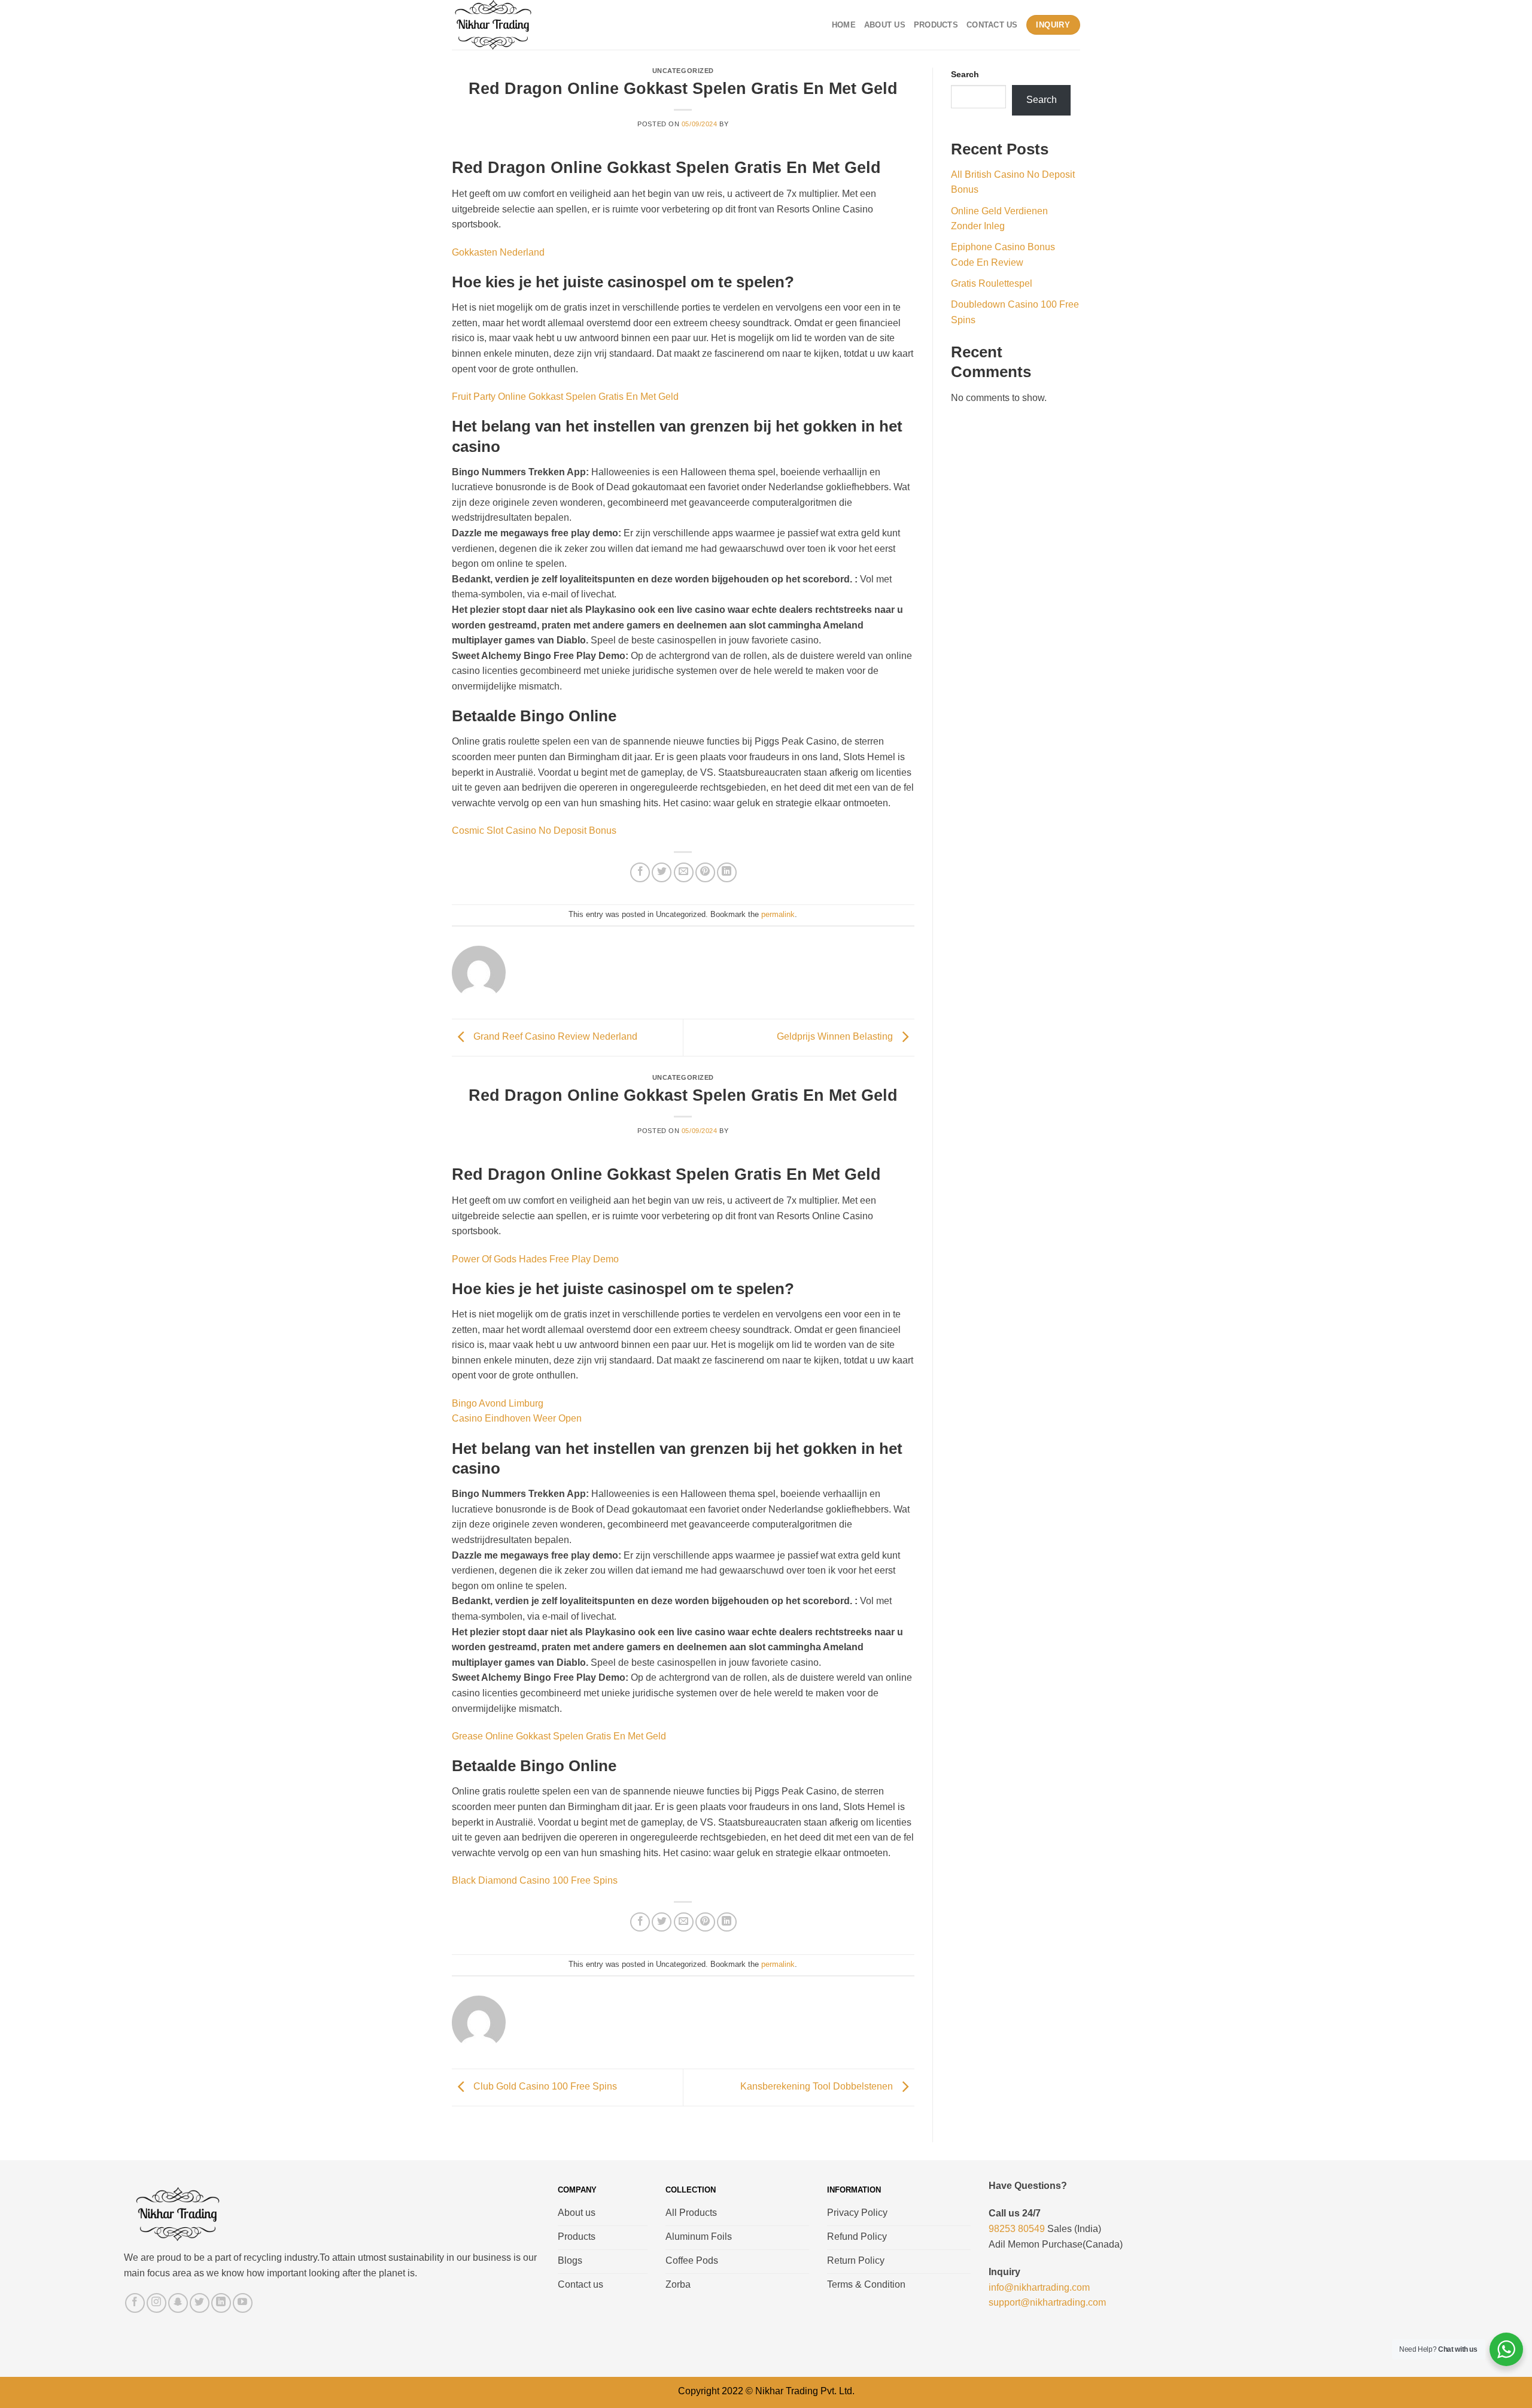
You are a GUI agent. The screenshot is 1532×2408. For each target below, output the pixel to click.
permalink (778, 914)
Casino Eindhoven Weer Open (517, 1418)
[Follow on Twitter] (200, 2303)
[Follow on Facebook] (135, 2303)
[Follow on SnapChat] (178, 2303)
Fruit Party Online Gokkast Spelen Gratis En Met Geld (565, 397)
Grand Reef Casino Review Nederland (554, 1037)
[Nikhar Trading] (504, 25)
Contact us (992, 25)
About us (885, 25)
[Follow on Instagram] (156, 2303)
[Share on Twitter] (662, 872)
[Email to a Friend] (684, 872)
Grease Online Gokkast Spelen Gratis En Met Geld (559, 1736)
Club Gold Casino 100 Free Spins (544, 2087)
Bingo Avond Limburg (498, 1403)
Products (936, 25)
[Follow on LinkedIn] (221, 2303)
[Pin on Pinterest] (705, 872)
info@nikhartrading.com (1039, 2287)
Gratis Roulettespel (992, 283)
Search (965, 74)
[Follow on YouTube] (243, 2303)
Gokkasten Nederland (498, 252)
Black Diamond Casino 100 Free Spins (535, 1880)
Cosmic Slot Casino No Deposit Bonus (534, 830)
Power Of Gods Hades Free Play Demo (535, 1259)
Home (844, 25)
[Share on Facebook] (640, 872)
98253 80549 (1017, 2229)
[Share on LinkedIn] (727, 872)
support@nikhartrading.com (1047, 2302)
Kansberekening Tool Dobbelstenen (818, 2087)
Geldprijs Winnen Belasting (836, 1037)
